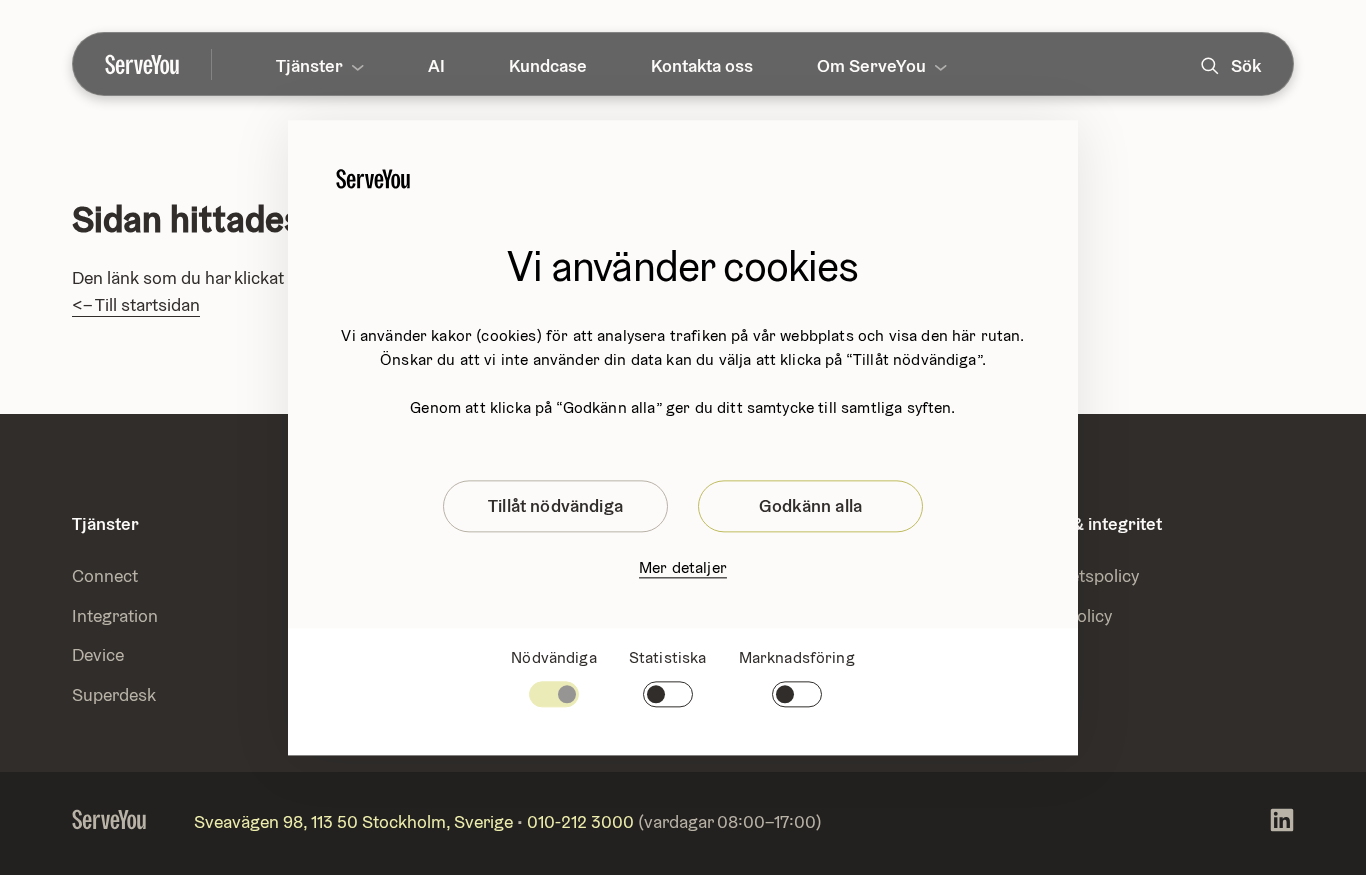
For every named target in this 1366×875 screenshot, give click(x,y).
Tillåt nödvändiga (555, 505)
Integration (117, 615)
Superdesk (114, 694)
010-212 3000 (580, 821)
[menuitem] (158, 64)
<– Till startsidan (136, 304)
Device (98, 654)
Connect (105, 575)
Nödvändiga (554, 657)
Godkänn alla (810, 505)
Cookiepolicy (1062, 615)
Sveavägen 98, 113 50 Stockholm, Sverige (353, 821)
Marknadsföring (797, 657)
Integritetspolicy (1076, 575)
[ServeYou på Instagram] (1282, 823)
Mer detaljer (683, 567)
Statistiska (668, 657)
